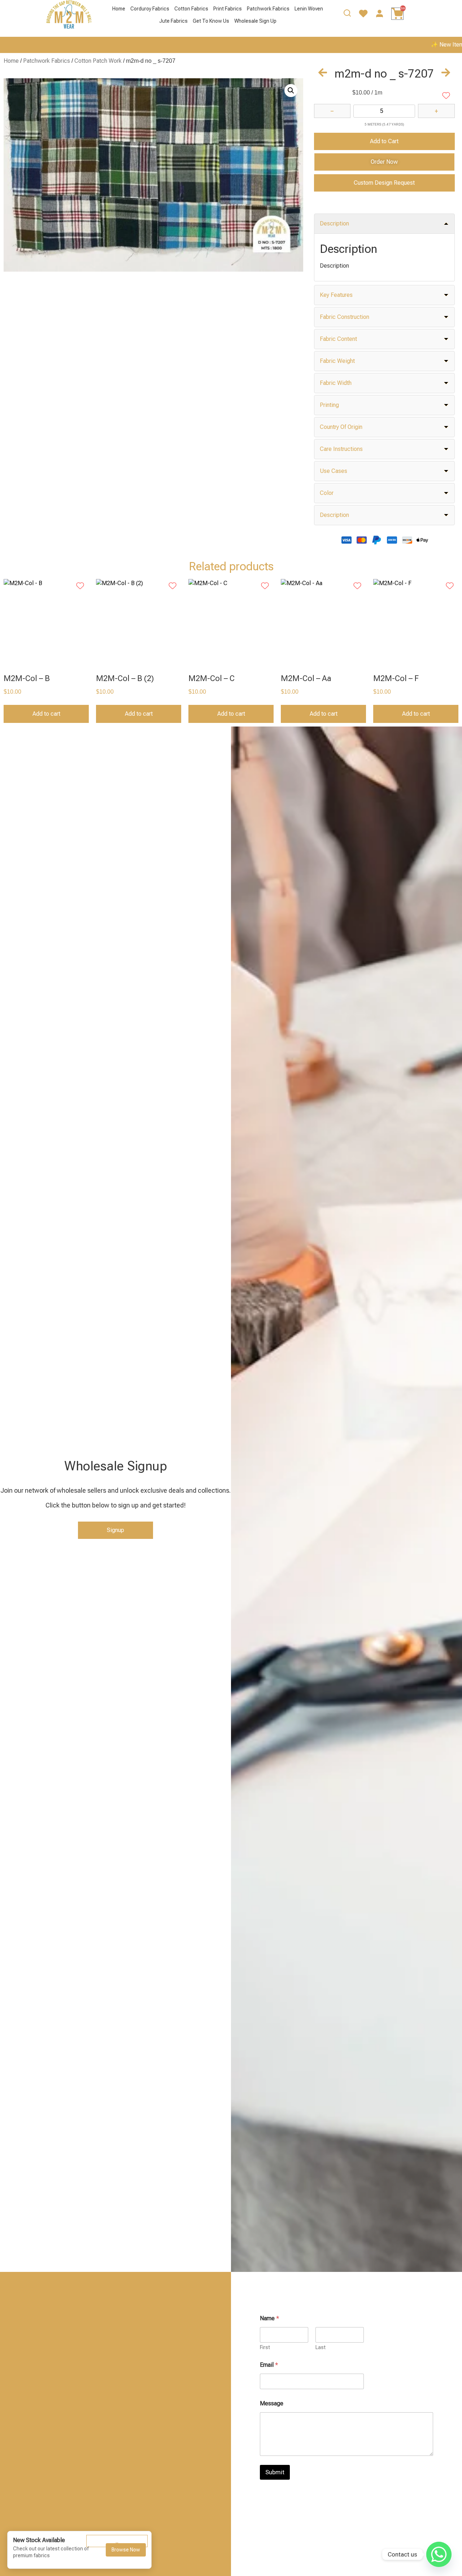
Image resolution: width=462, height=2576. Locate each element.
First (265, 2347)
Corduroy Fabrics (150, 9)
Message (272, 2403)
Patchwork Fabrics (268, 9)
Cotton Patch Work (98, 61)
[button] (291, 91)
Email (269, 2365)
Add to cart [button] (46, 714)
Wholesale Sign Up (255, 21)
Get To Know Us (211, 21)
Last (321, 2347)
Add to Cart (384, 141)
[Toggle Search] (347, 15)
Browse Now (126, 2550)
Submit (275, 2472)
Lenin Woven (309, 9)
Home (119, 9)
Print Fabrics (228, 9)
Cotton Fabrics (191, 9)
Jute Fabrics (173, 21)
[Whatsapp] (439, 2554)
